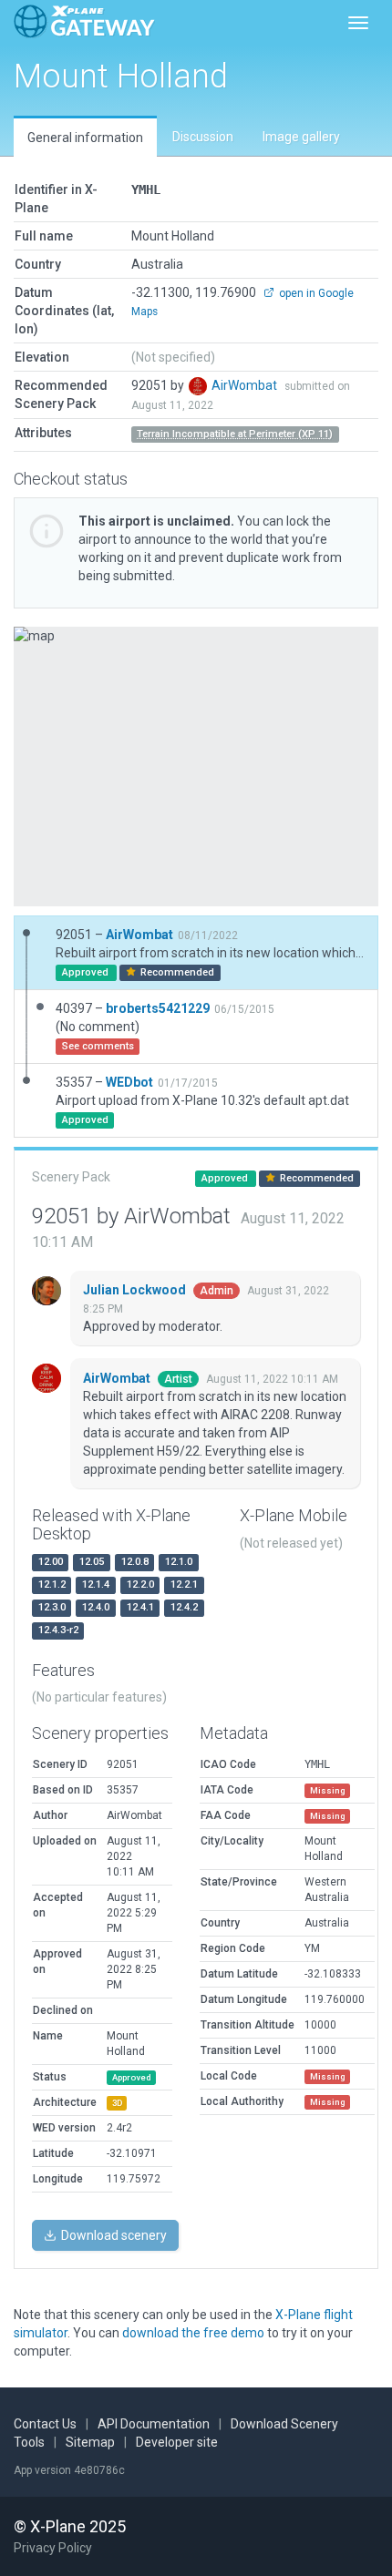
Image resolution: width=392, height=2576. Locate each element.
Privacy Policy (53, 2548)
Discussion (203, 137)
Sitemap (90, 2442)
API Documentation (154, 2424)
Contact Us (45, 2424)
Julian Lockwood (136, 1290)
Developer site (177, 2442)
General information (85, 138)
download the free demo (193, 2333)
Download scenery (113, 2235)
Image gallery (301, 137)
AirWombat (246, 385)
